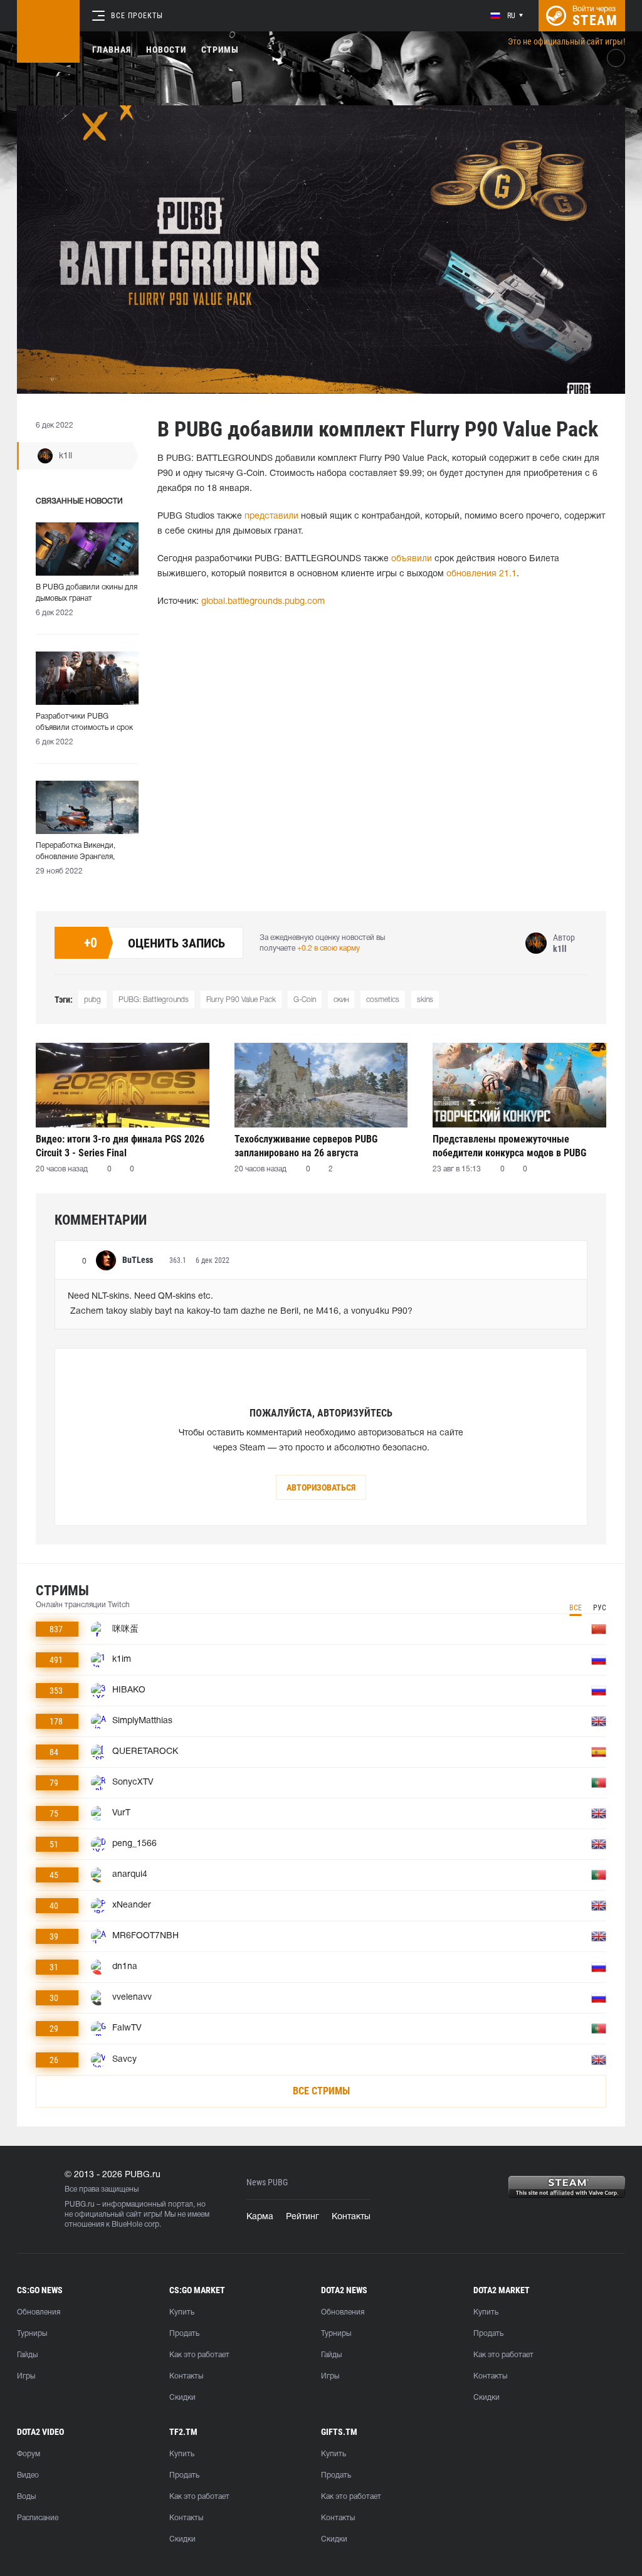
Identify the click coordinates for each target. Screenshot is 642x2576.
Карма (260, 2217)
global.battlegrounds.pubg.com (263, 602)
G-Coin (305, 1000)
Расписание (38, 2518)
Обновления (39, 2312)
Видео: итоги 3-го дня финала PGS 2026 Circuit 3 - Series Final (120, 1146)
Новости (166, 50)
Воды (26, 2497)
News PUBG (267, 2183)
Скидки (182, 2398)
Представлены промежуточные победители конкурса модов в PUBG (509, 1146)
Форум (29, 2454)
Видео (28, 2475)
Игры (26, 2376)
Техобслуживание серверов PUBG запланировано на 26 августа (306, 1146)
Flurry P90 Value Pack (241, 1000)
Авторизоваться (321, 1487)
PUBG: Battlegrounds (154, 1000)
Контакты (351, 2217)
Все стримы (321, 2091)
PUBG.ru (80, 2204)
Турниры (32, 2334)
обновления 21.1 (481, 574)
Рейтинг (303, 2217)
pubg (92, 1000)
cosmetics (383, 1000)
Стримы (220, 50)
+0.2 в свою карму (329, 948)
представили (271, 516)
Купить (182, 2312)
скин (341, 1000)
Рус (600, 1608)
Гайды (27, 2355)
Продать (184, 2334)
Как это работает (199, 2355)
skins (425, 1000)
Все (576, 1608)
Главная (112, 50)
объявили (412, 559)
